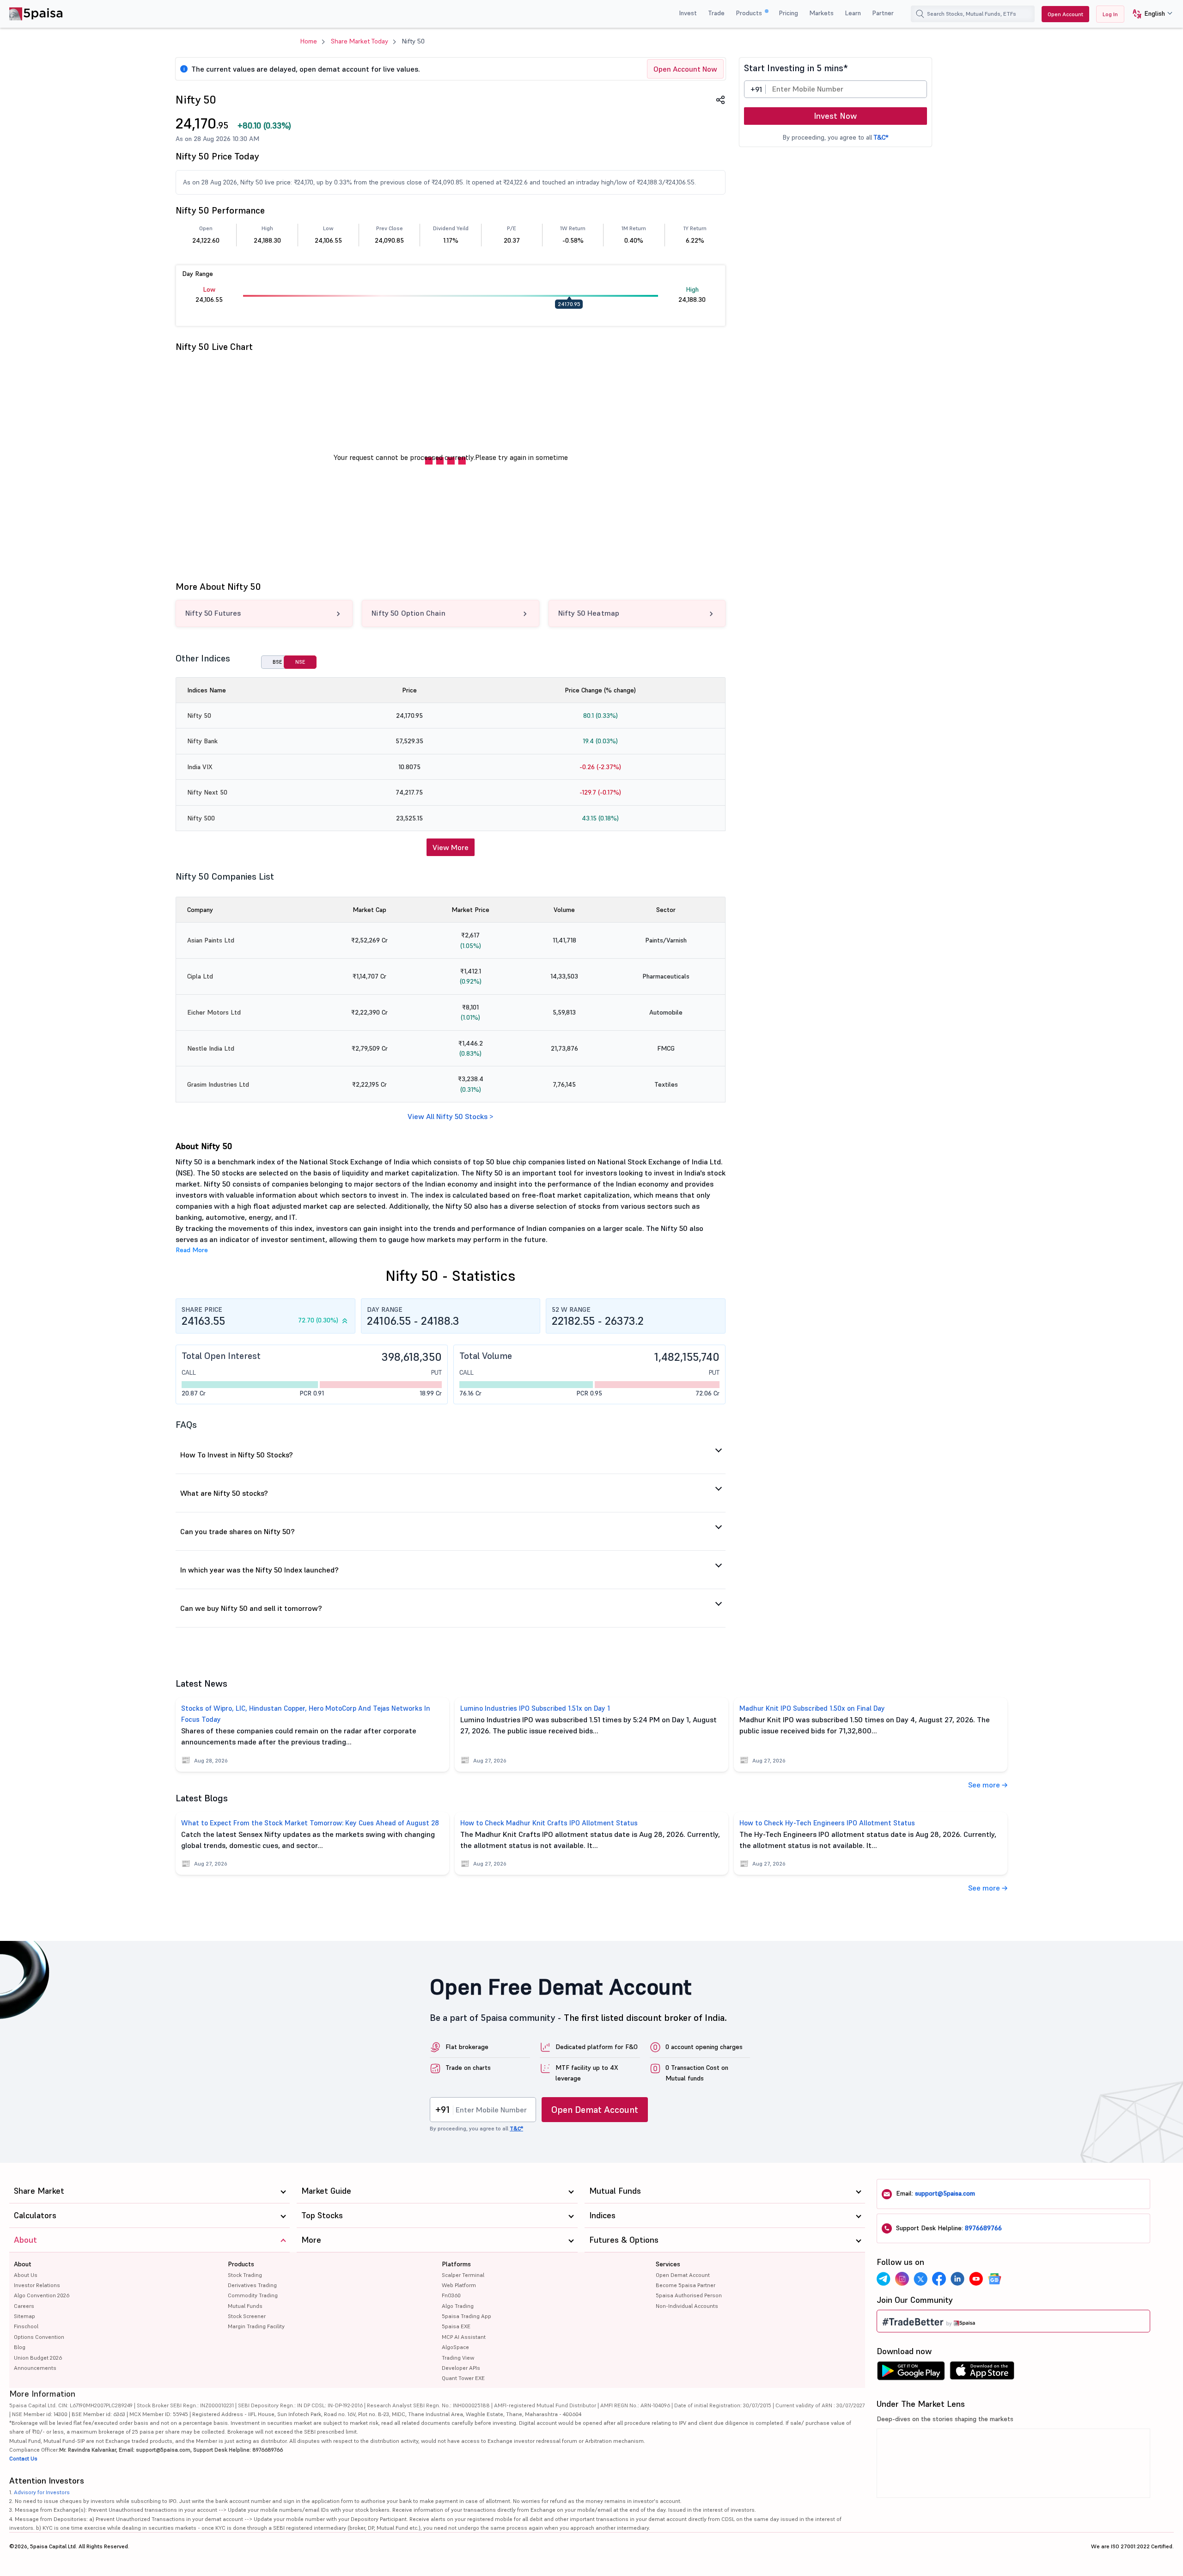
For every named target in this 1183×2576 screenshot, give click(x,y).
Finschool (26, 2326)
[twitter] (921, 2279)
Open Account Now (685, 69)
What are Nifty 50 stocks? (224, 1493)
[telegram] (884, 2279)
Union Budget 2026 (38, 2358)
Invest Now (835, 116)
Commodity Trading (253, 2295)
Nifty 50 (199, 716)
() (264, 125)
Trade (716, 13)
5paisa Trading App (466, 2316)
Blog (20, 2347)
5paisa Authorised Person (689, 2295)
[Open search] (920, 14)
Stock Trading (245, 2275)
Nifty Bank (202, 741)
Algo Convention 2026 (42, 2295)
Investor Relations (37, 2285)
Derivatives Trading (252, 2285)
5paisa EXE (456, 2326)
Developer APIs (461, 2368)
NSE (300, 662)
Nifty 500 (201, 818)
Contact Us (23, 2458)
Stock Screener (247, 2316)
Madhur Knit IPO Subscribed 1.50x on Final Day (812, 1708)
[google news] (994, 2279)
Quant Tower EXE (463, 2378)
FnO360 (451, 2295)
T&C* (881, 137)
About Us (26, 2275)
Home (309, 41)
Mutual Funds (245, 2306)
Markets (821, 13)
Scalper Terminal (463, 2275)
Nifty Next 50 (207, 792)
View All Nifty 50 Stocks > (450, 1116)
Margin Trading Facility (256, 2326)
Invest (688, 13)
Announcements (35, 2368)
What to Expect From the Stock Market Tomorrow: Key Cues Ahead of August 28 (310, 1823)
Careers (24, 2306)
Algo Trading (458, 2306)
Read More (192, 1250)
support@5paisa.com (945, 2193)
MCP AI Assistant (464, 2337)
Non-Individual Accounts (687, 2306)
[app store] (982, 2373)
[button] (1149, 14)
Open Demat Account (595, 2110)
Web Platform (459, 2285)
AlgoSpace (455, 2347)
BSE (277, 662)
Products (750, 13)
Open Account (1065, 14)
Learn (853, 13)
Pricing (788, 13)
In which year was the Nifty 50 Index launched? (259, 1570)
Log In (1110, 14)
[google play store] (911, 2373)
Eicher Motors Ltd (214, 1012)
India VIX (200, 767)
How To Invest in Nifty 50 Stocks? (237, 1455)
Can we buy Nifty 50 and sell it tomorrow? (251, 1608)
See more (985, 1785)
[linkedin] (957, 2279)
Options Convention (39, 2337)
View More (451, 847)
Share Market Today (360, 41)
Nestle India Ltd (211, 1048)
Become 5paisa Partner (686, 2285)
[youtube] (976, 2279)
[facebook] (939, 2279)
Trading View (458, 2358)
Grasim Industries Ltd (218, 1084)
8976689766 (983, 2228)
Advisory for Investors (42, 2492)
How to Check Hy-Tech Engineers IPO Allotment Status (827, 1823)
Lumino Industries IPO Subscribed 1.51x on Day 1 (535, 1708)
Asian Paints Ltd (211, 940)
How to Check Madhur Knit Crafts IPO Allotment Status (549, 1823)
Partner (883, 13)
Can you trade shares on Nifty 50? (238, 1531)
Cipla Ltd (200, 976)
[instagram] (902, 2279)
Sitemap (24, 2316)
